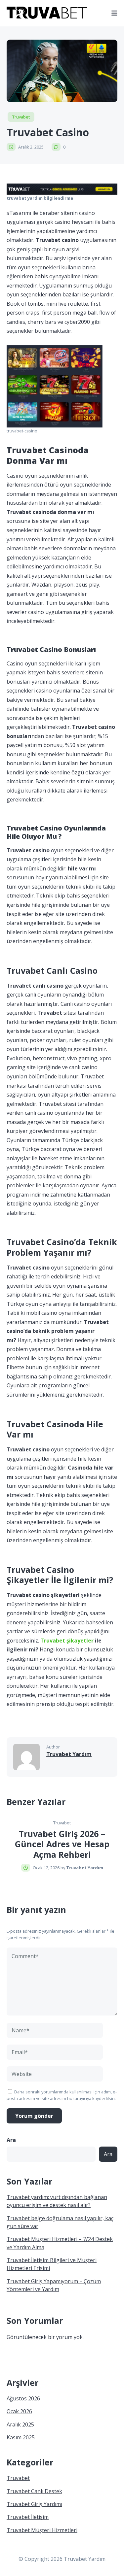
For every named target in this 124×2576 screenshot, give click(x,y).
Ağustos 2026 (23, 2398)
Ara (11, 2140)
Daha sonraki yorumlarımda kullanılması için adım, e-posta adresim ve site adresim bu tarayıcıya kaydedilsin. (62, 2095)
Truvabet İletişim (28, 2517)
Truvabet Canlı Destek (34, 2491)
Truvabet (21, 117)
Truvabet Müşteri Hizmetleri (42, 2530)
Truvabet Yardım (69, 1754)
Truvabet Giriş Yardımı (34, 2504)
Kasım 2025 (21, 2437)
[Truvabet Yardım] (47, 17)
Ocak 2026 (19, 2411)
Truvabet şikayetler (67, 1641)
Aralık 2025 (20, 2424)
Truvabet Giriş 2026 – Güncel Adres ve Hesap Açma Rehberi (62, 1844)
